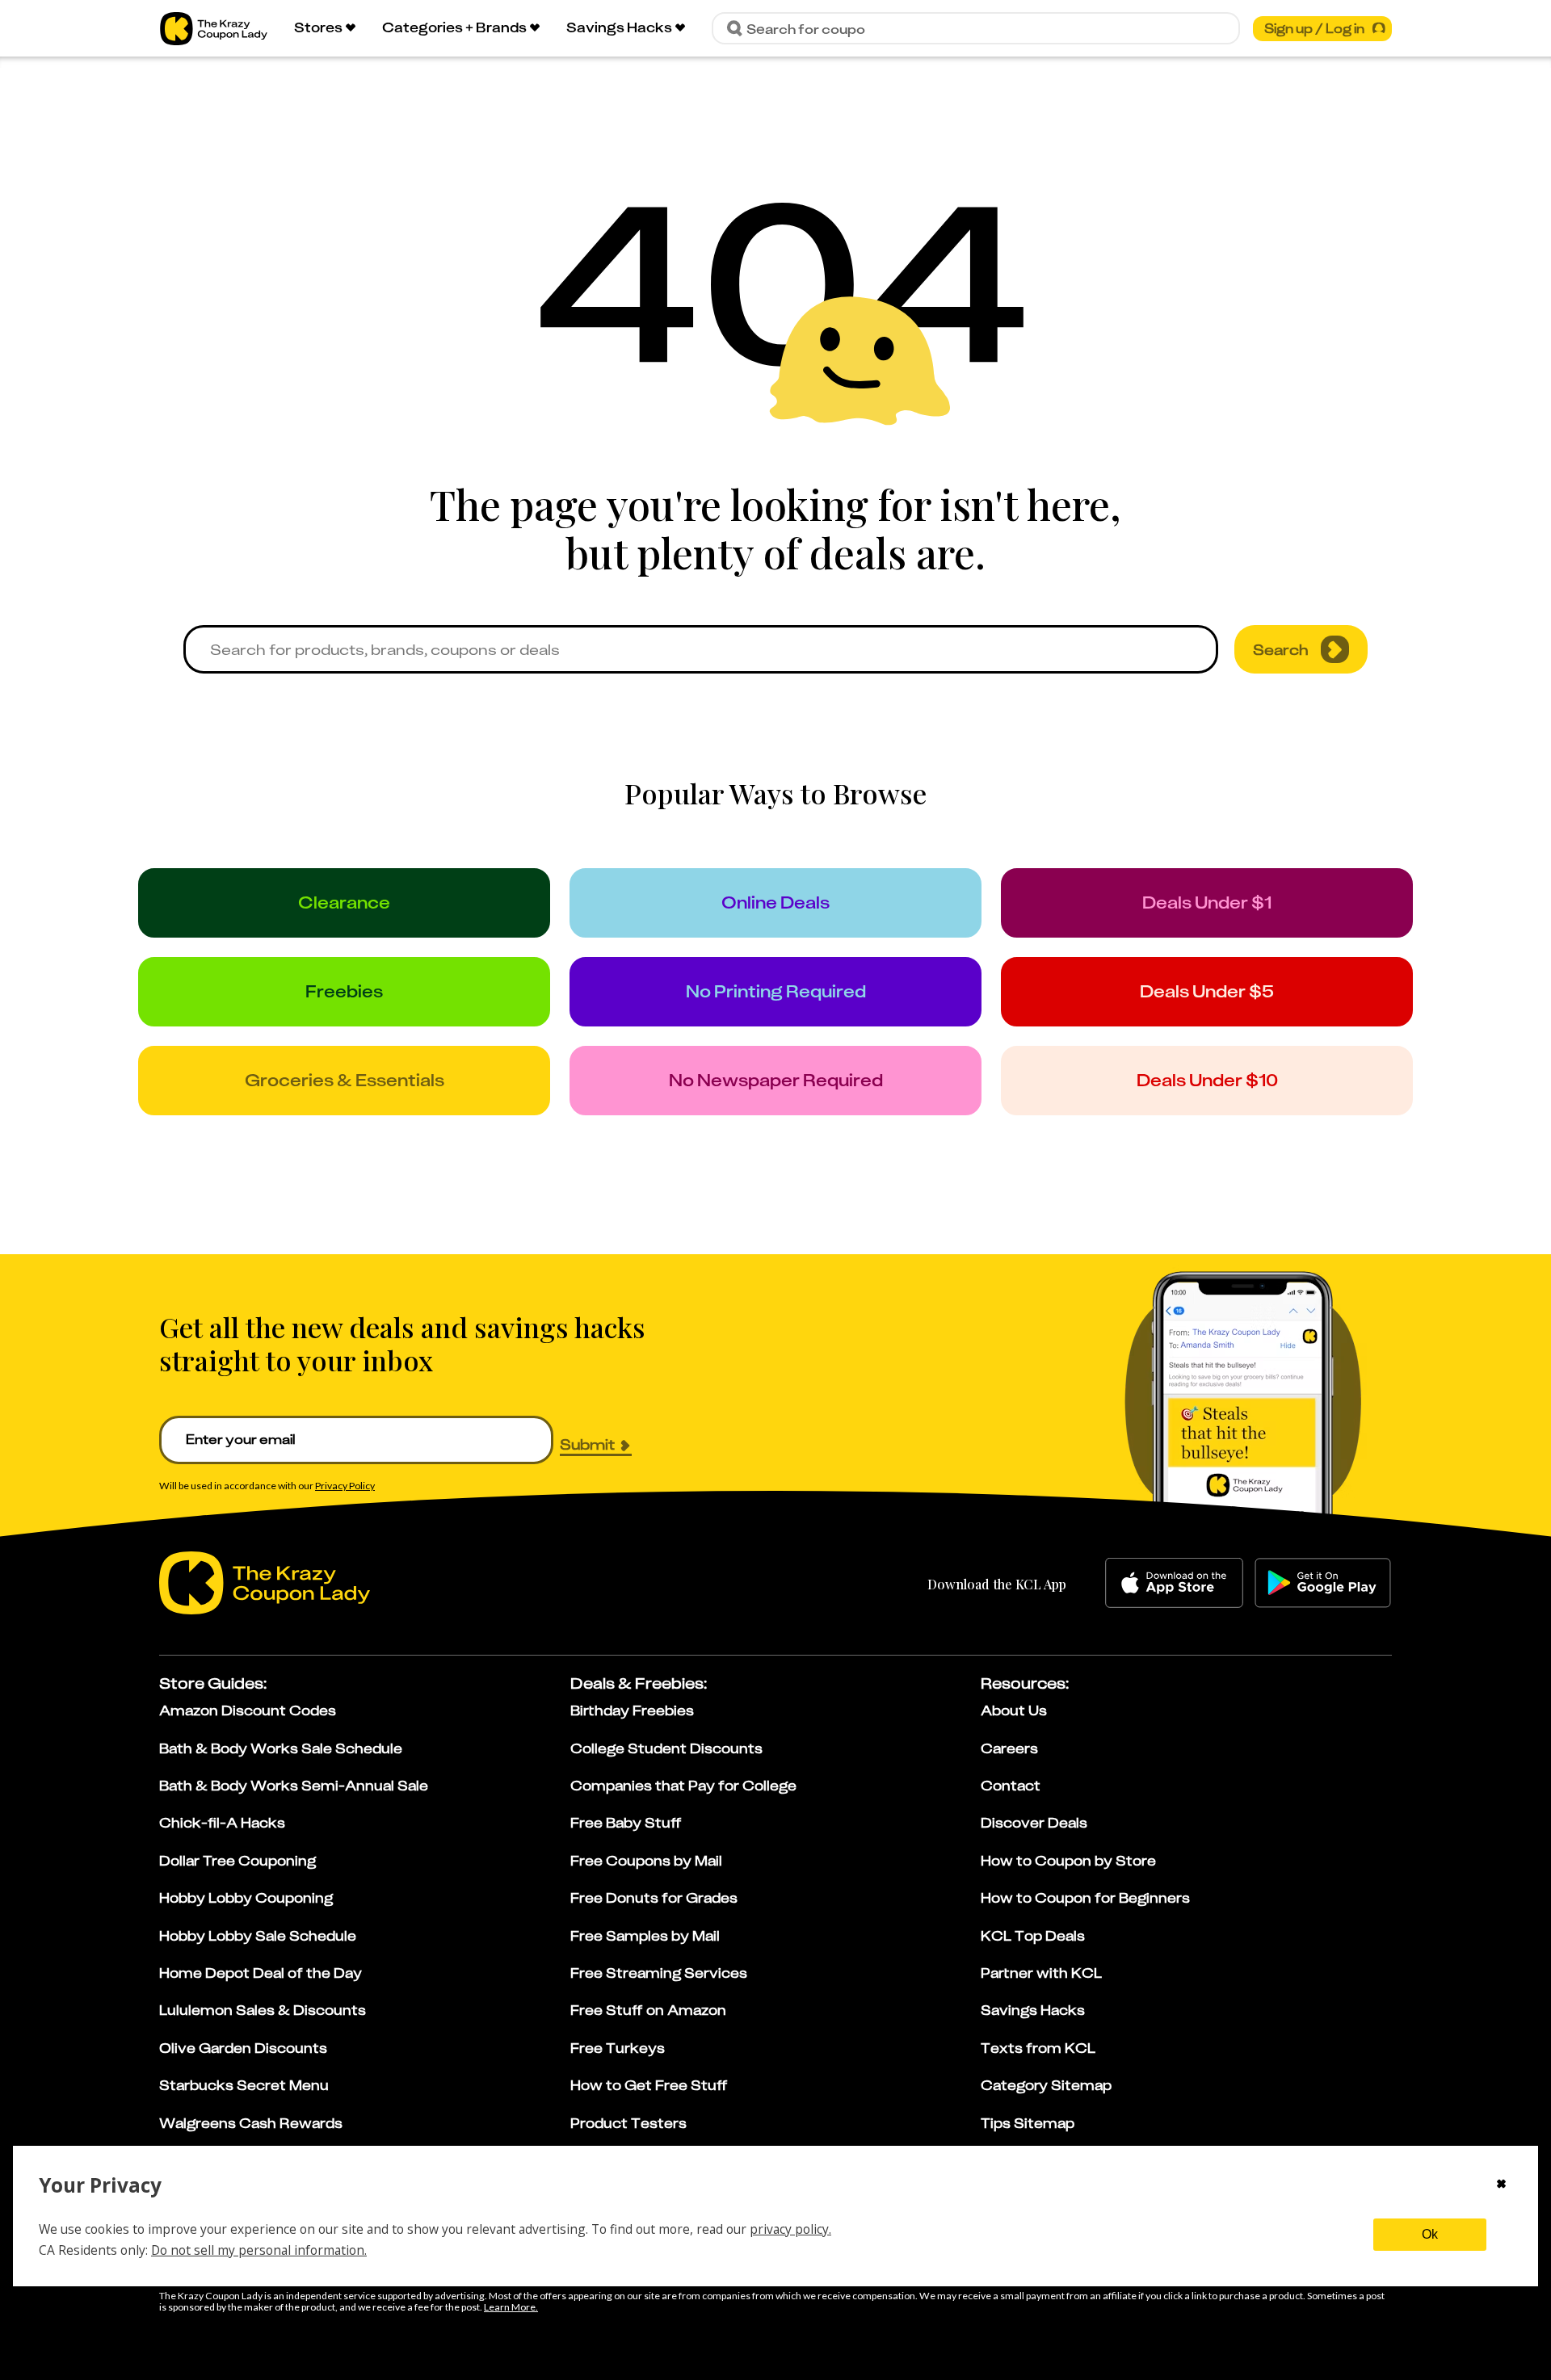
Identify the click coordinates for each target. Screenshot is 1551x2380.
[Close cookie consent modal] (1501, 2185)
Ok (1430, 2234)
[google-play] (1323, 1583)
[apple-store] (1174, 1583)
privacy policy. (790, 2229)
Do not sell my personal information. (259, 2250)
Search (1281, 649)
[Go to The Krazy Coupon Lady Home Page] (214, 29)
